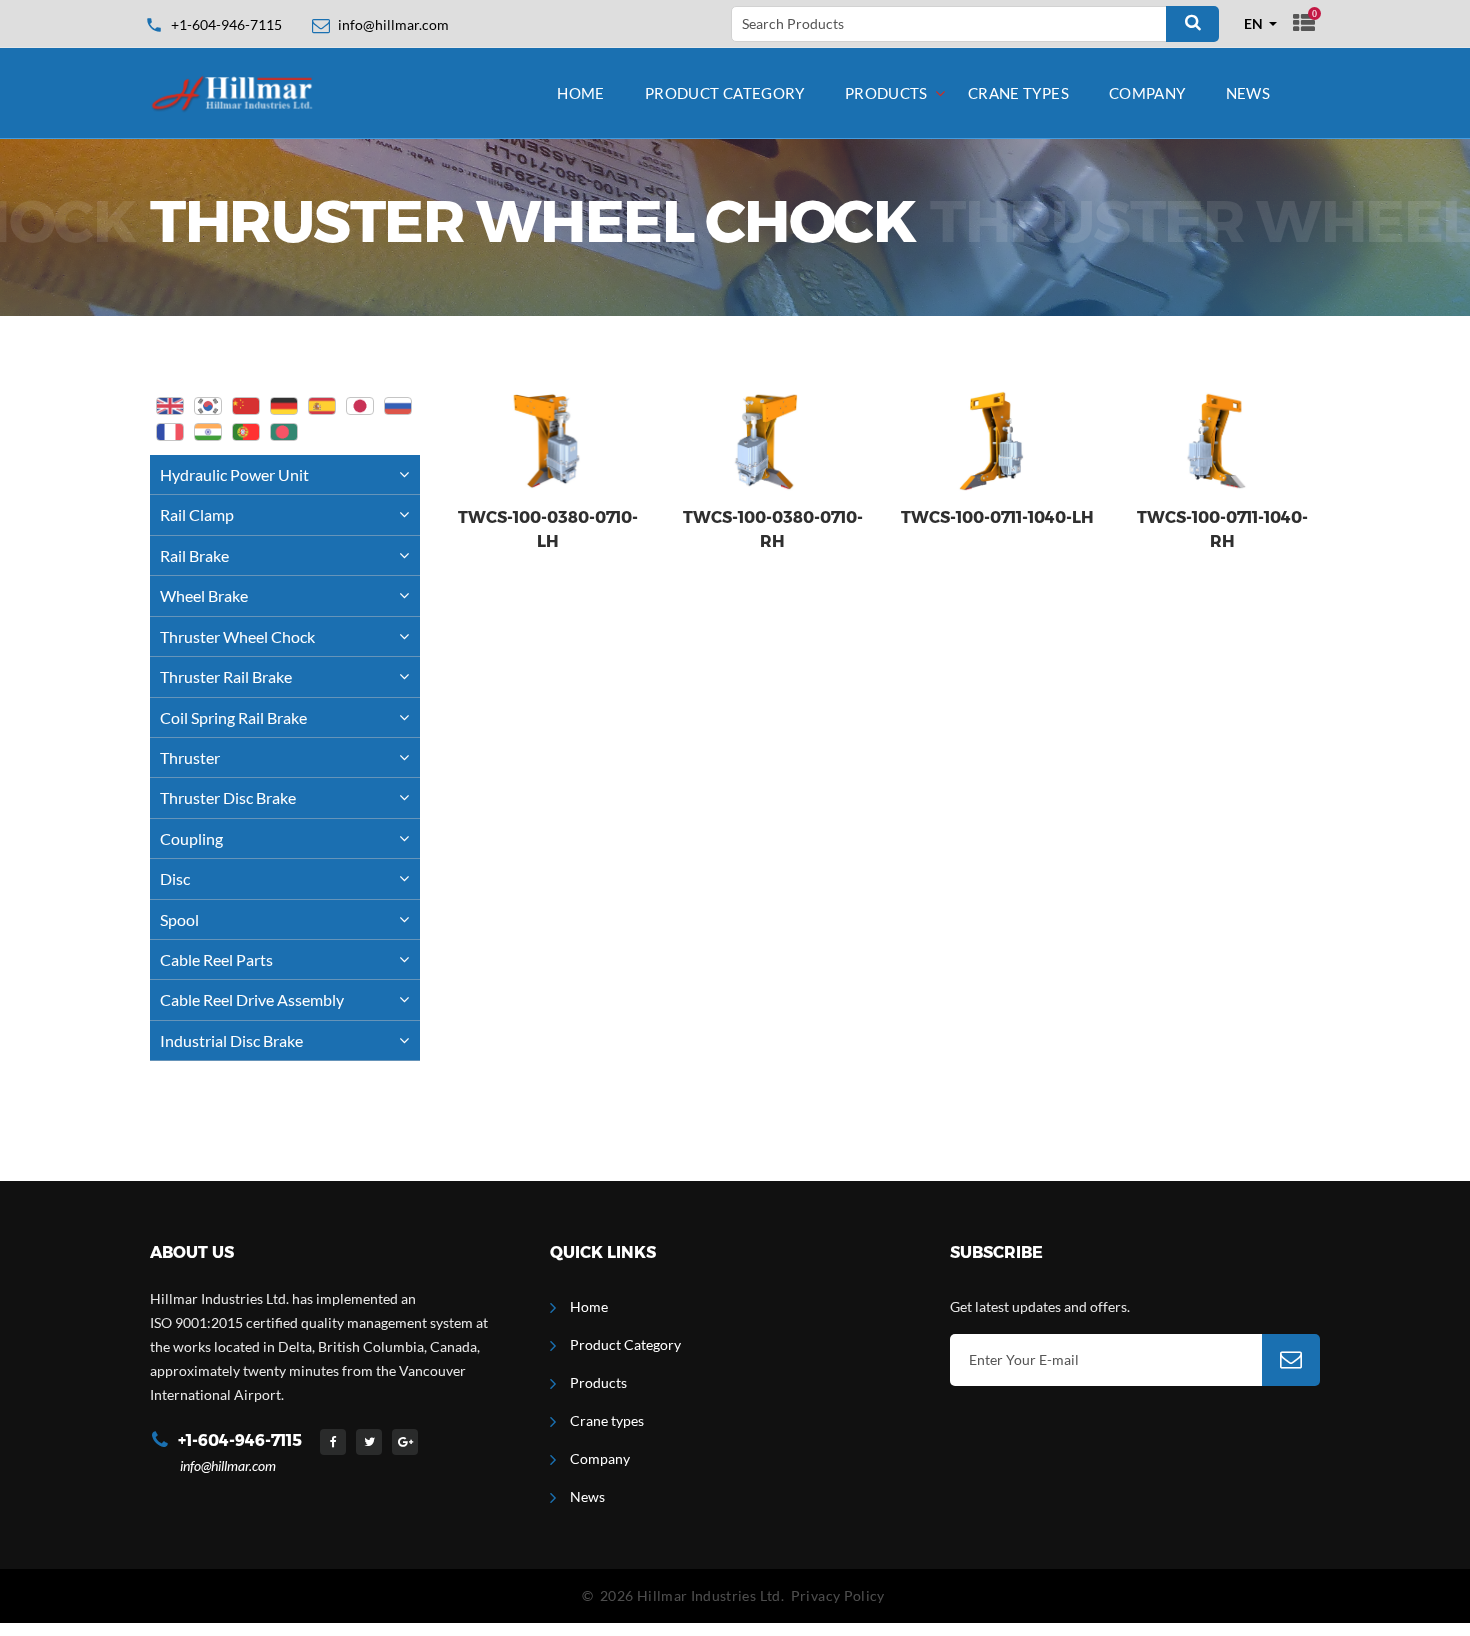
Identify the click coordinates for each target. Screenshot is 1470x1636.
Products (886, 93)
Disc (175, 878)
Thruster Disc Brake (228, 797)
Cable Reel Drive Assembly (252, 999)
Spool (179, 919)
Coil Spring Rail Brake (233, 717)
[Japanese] (360, 406)
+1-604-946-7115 (226, 24)
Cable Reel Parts (216, 959)
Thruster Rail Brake (226, 676)
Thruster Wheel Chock (237, 636)
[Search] (1192, 24)
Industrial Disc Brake (231, 1040)
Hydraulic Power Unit (234, 474)
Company (1147, 93)
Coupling (191, 838)
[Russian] (398, 406)
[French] (170, 432)
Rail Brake (194, 555)
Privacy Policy (838, 1595)
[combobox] (1261, 24)
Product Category (725, 93)
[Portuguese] (246, 432)
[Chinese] (246, 406)
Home (581, 93)
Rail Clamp (197, 514)
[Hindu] (208, 432)
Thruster (190, 757)
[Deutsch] (284, 406)
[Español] (322, 406)
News (1248, 93)
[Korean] (208, 406)
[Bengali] (284, 432)
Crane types (1018, 93)
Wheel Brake (204, 595)
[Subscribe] (1291, 1360)
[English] (170, 406)
